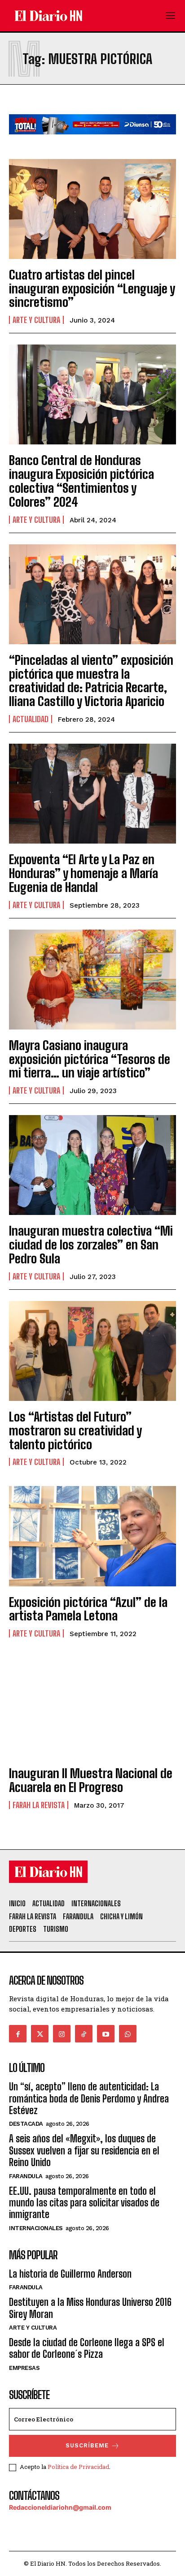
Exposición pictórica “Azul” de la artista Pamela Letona (88, 1609)
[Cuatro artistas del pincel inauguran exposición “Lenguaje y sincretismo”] (92, 209)
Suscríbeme (87, 2445)
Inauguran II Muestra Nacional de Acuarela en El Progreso (91, 1780)
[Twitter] (40, 2034)
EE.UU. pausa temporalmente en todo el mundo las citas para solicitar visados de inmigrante (84, 2203)
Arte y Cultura (36, 320)
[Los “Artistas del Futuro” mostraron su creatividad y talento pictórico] (92, 1351)
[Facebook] (18, 2034)
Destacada (26, 2124)
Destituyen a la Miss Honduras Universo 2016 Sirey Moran (90, 2308)
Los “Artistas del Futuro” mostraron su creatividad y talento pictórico (75, 1430)
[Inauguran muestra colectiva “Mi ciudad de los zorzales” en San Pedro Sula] (92, 1165)
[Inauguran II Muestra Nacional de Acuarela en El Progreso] (92, 1708)
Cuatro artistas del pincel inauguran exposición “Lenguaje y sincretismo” (92, 289)
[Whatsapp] (128, 2034)
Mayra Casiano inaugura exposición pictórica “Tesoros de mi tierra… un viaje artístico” (90, 1059)
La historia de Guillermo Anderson (70, 2274)
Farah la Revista (39, 1805)
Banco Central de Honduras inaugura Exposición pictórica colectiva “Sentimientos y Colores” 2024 (81, 481)
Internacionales (36, 2228)
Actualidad (31, 719)
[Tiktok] (84, 2034)
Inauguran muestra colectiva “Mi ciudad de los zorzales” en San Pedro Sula (91, 1245)
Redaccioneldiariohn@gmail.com (60, 2507)
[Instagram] (62, 2034)
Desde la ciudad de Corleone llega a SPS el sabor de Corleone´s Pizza (87, 2348)
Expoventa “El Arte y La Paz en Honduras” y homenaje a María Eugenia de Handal (84, 873)
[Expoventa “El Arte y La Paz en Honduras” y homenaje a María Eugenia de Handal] (92, 794)
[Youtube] (106, 2034)
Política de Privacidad (78, 2467)
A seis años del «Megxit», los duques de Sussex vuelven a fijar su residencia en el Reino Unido (84, 2150)
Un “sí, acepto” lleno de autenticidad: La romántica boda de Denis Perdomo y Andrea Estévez (89, 2098)
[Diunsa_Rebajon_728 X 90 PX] (92, 141)
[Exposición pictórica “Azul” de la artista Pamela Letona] (92, 1536)
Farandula (26, 2176)
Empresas (24, 2368)
